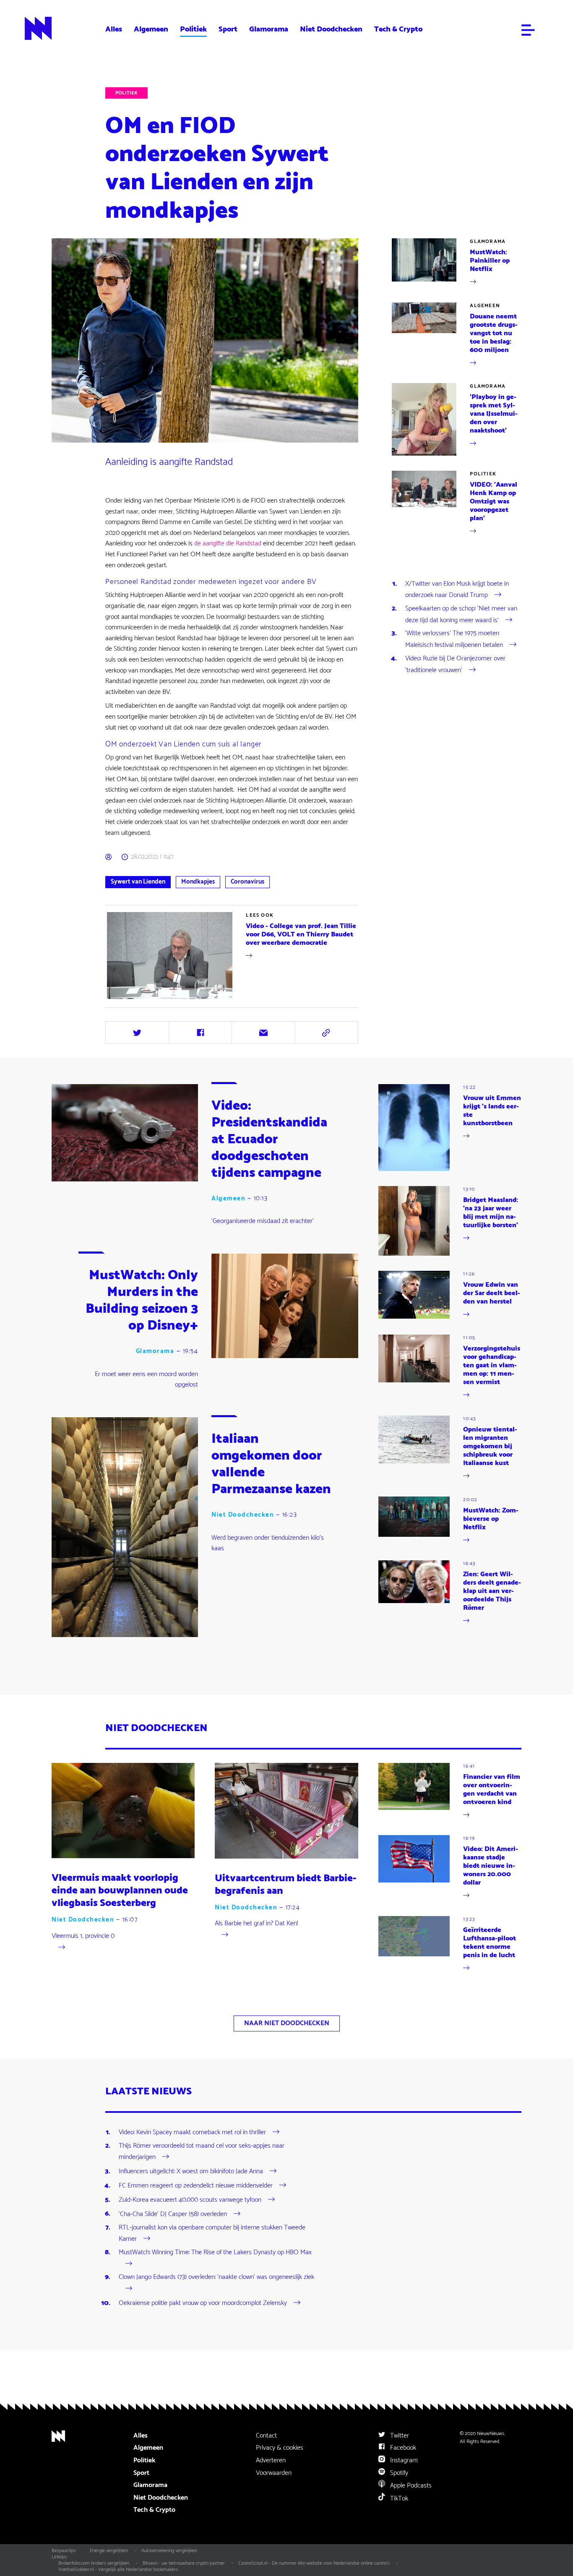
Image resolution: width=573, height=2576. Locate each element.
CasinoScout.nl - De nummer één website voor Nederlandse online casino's (314, 2563)
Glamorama (269, 29)
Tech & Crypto (398, 29)
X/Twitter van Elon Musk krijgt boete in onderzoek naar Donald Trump (457, 590)
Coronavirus (247, 882)
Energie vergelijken (109, 2551)
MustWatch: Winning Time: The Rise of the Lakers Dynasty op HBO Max (215, 2253)
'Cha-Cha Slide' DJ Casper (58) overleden (173, 2214)
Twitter (399, 2436)
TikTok (398, 2499)
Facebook (402, 2448)
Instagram (403, 2460)
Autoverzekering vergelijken (169, 2551)
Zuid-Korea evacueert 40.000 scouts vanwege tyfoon (190, 2200)
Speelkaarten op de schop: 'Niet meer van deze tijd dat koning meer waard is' (461, 614)
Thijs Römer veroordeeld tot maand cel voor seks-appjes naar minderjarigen (202, 2152)
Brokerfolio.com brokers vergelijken (94, 2563)
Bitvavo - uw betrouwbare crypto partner (184, 2563)
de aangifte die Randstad (228, 544)
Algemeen (151, 29)
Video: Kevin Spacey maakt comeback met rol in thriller (192, 2132)
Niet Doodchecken (331, 29)
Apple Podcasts (410, 2486)
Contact (266, 2436)
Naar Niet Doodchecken (287, 2023)
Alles (114, 29)
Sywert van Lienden (138, 882)
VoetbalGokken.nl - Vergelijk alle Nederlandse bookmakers (118, 2569)
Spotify (398, 2473)
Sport (228, 29)
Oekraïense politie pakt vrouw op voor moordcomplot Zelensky (203, 2303)
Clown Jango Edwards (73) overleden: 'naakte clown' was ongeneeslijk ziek (216, 2277)
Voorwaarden (274, 2473)
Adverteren (271, 2460)
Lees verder (121, 1000)
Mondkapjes (198, 882)
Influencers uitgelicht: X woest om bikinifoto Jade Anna (191, 2171)
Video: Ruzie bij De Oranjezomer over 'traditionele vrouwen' (455, 664)
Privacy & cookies (280, 2448)
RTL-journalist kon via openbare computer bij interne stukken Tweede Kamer (212, 2233)
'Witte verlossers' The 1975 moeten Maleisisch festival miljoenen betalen (454, 639)
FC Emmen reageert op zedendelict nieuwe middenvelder (196, 2186)
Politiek (193, 29)
